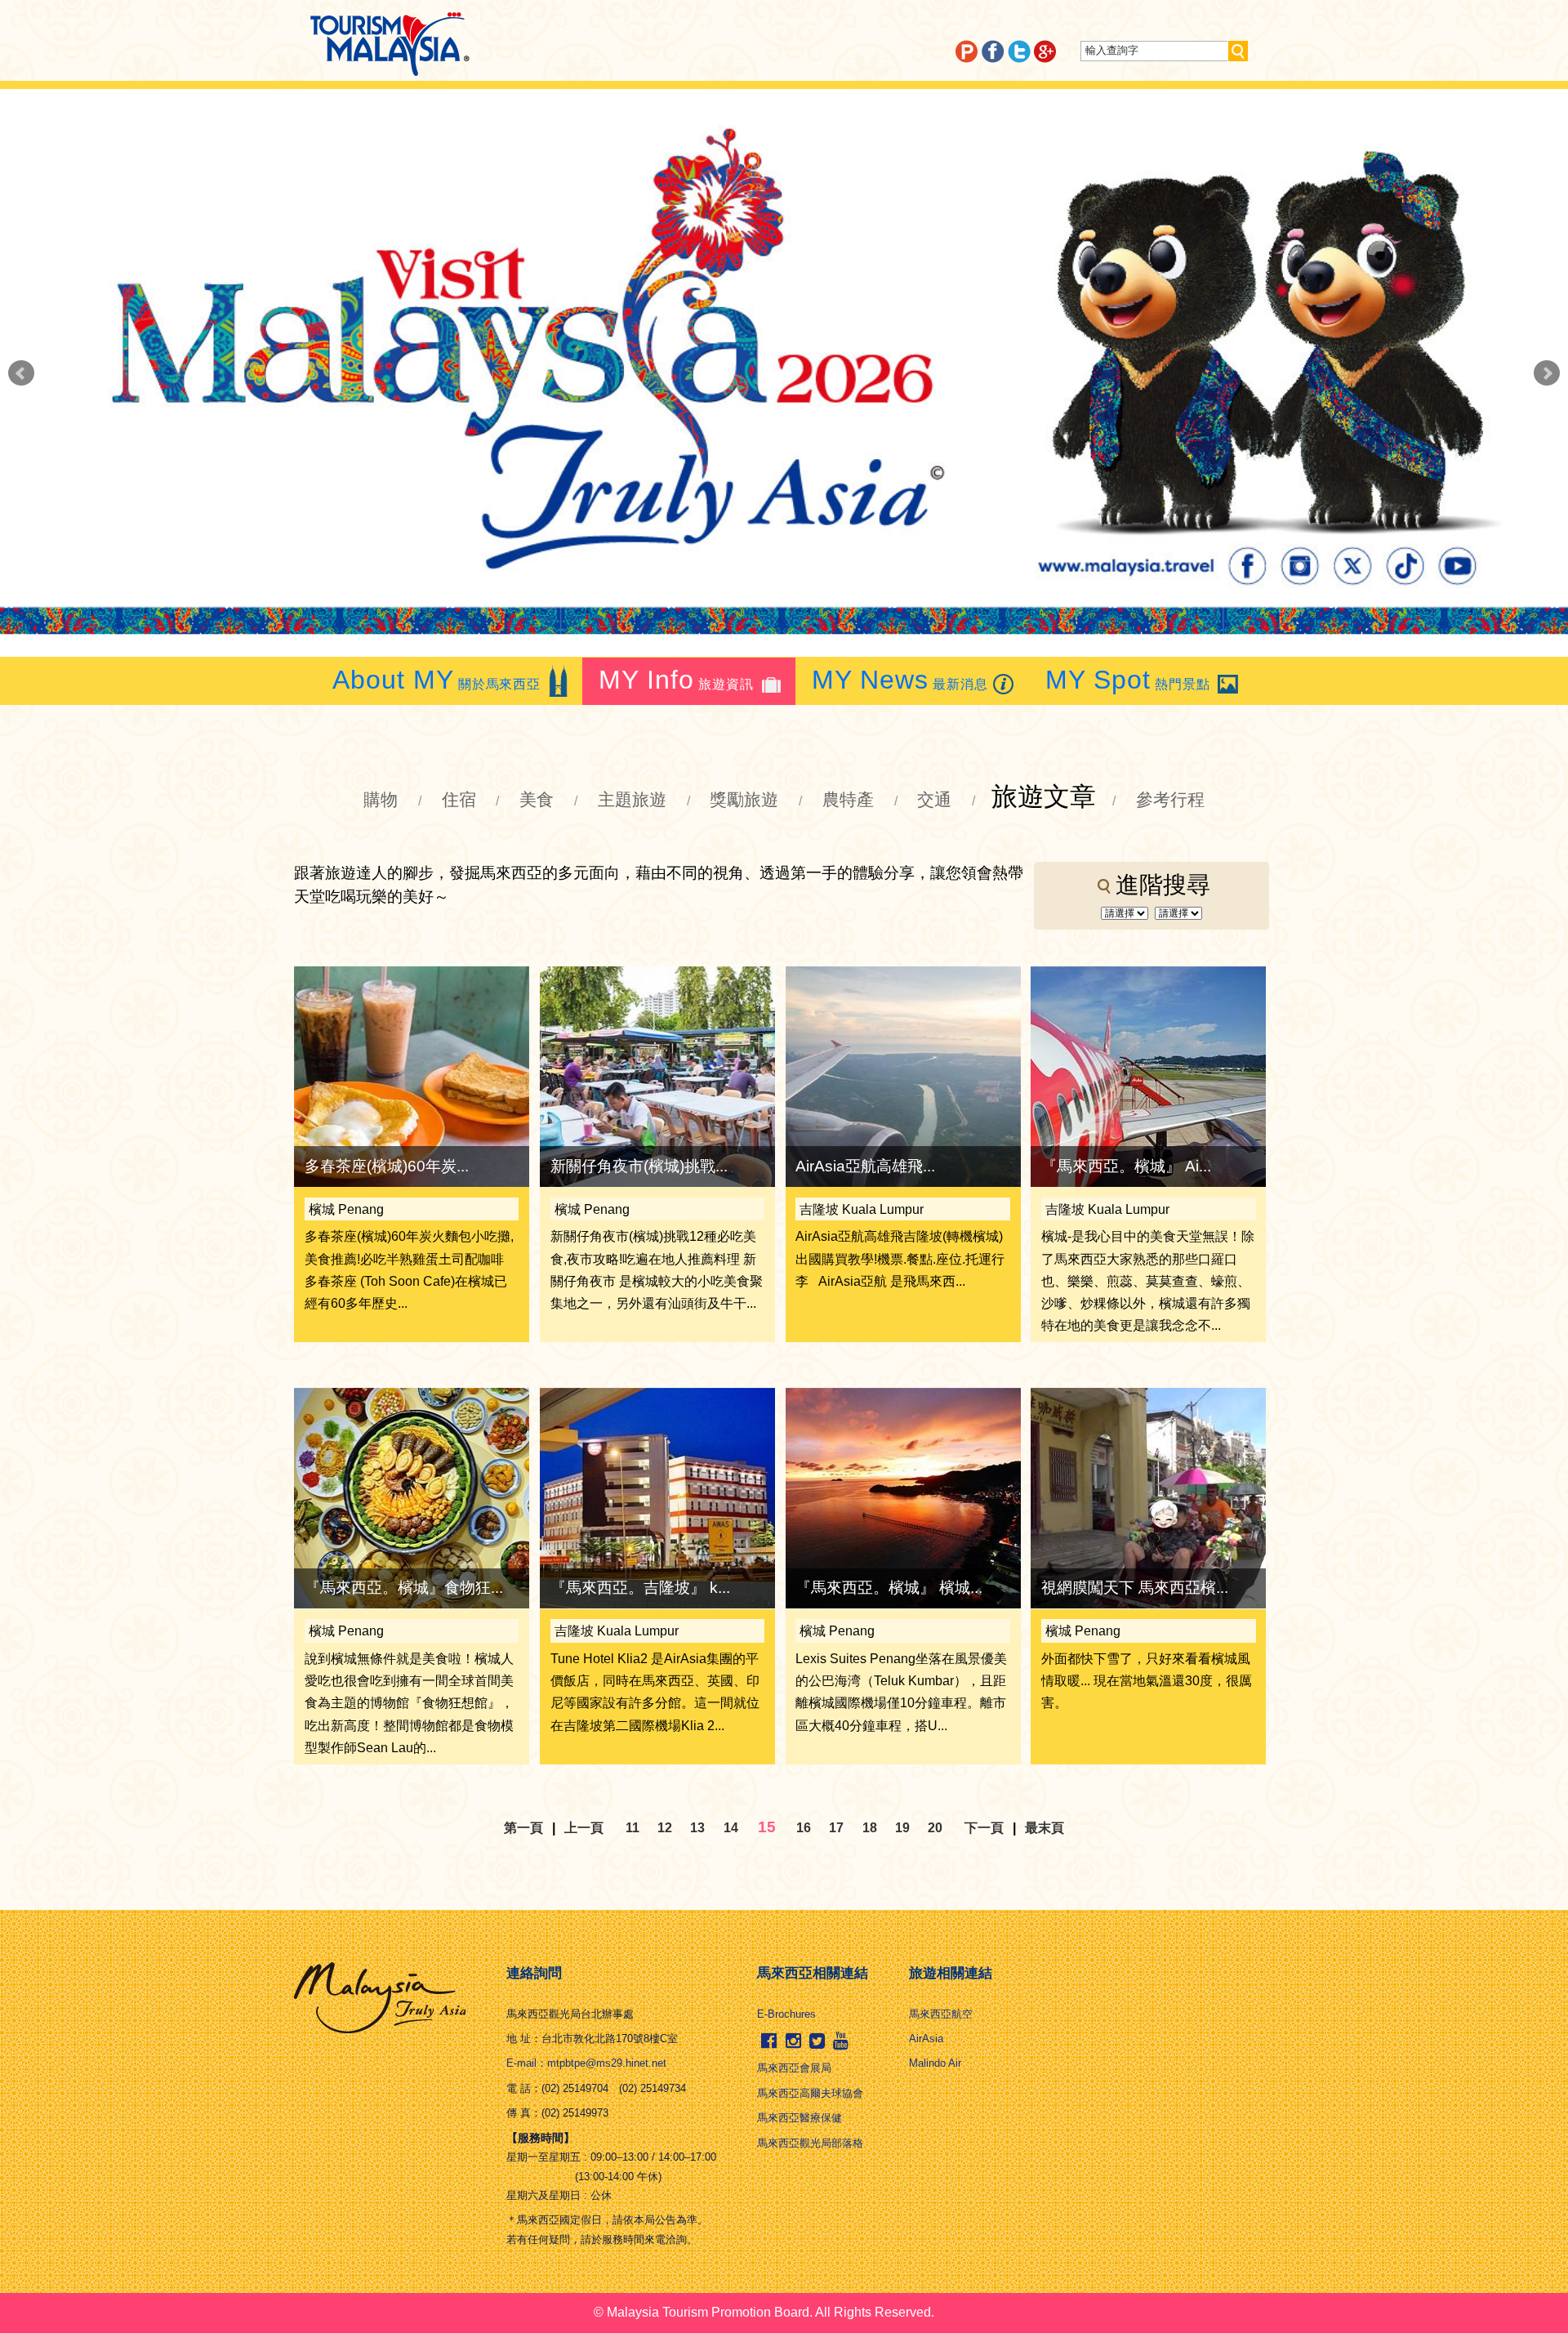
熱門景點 (1128, 680)
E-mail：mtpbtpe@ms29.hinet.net (586, 2063)
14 (731, 1828)
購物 (381, 799)
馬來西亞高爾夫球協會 (810, 2093)
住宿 (459, 799)
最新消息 (900, 680)
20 (935, 1828)
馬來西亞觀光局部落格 (810, 2143)
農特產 (848, 799)
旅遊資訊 (676, 680)
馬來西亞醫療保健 (800, 2118)
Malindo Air (935, 2063)
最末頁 (1045, 1828)
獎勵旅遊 (744, 799)
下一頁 (984, 1828)
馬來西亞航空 (941, 2014)
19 (902, 1828)
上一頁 (584, 1828)
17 (836, 1828)
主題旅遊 (632, 799)
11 (633, 1828)
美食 (537, 799)
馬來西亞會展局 (794, 2068)
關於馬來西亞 (437, 680)
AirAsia (926, 2039)
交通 (934, 799)
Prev (21, 373)
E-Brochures (786, 2014)
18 (870, 1828)
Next (1547, 373)
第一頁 (523, 1828)
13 (697, 1828)
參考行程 (1170, 799)
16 (804, 1828)
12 (665, 1828)
